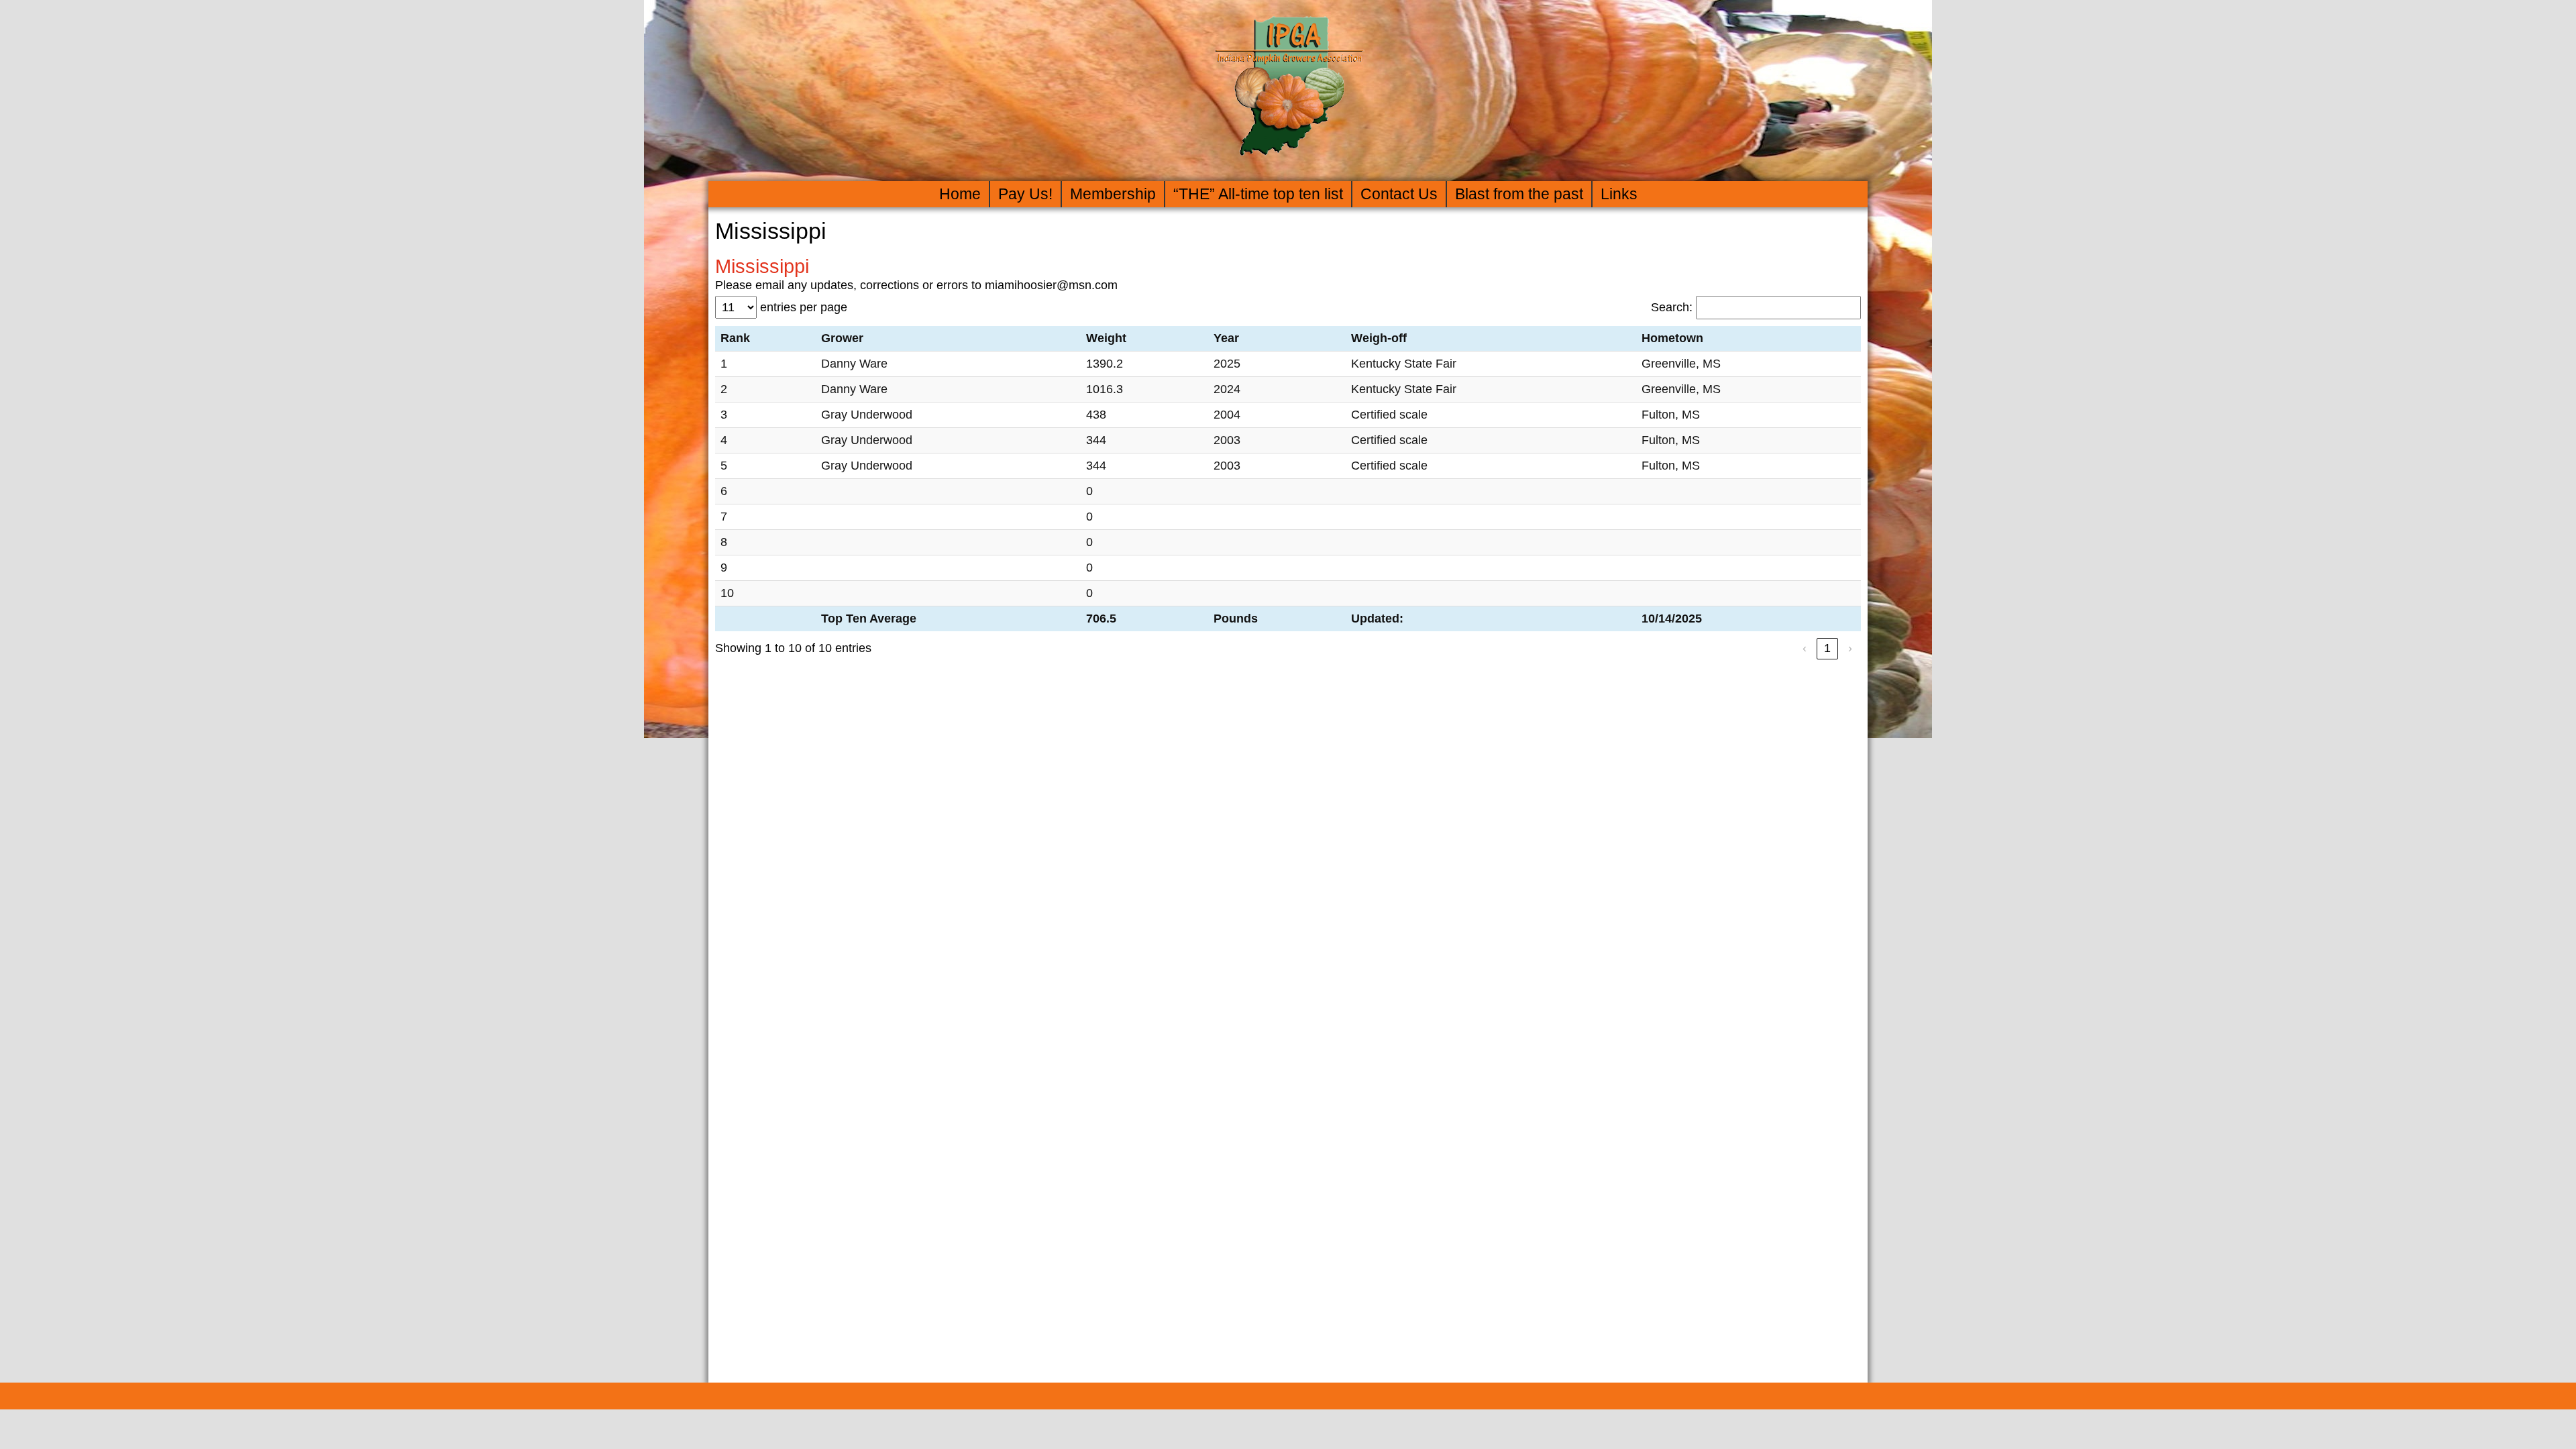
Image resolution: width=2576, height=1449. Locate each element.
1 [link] (1827, 648)
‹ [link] (1805, 648)
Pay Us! (1025, 194)
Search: (1672, 307)
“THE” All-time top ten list (1258, 194)
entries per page (804, 307)
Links (1619, 194)
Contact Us (1399, 194)
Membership (1113, 194)
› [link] (1850, 648)
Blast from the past (1519, 194)
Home (960, 194)
